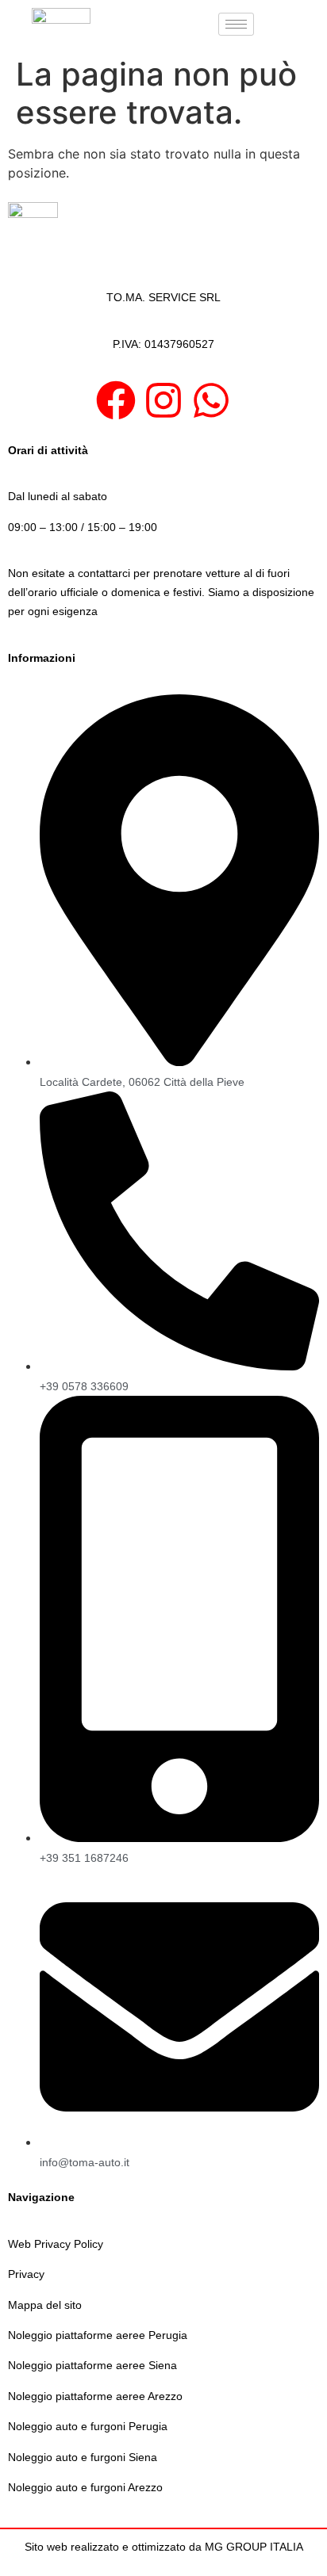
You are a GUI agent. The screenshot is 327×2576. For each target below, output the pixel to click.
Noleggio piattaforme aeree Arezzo (95, 2396)
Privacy (26, 2274)
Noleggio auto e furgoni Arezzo (85, 2487)
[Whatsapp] (211, 400)
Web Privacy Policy (56, 2244)
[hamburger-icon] (236, 24)
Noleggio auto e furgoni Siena (83, 2457)
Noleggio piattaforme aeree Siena (92, 2365)
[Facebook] (116, 400)
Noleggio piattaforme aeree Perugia (98, 2335)
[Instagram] (163, 400)
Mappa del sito (45, 2305)
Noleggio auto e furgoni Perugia (88, 2426)
